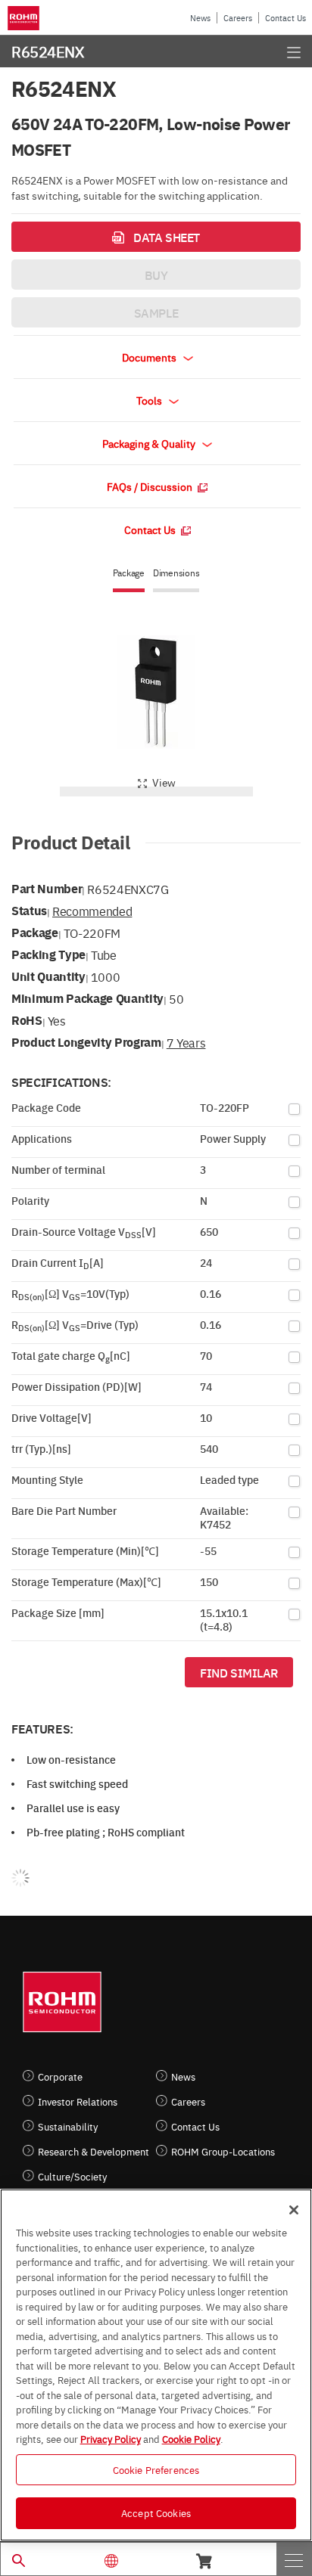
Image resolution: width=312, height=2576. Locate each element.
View (164, 782)
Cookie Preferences (156, 2469)
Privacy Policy (111, 2438)
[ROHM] (26, 18)
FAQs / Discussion (151, 486)
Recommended (92, 911)
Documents (150, 357)
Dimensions (176, 573)
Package (129, 573)
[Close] (294, 2210)
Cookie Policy (191, 2438)
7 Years (186, 1042)
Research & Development (94, 2151)
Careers (238, 18)
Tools (150, 400)
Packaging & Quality (150, 443)
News (200, 18)
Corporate (60, 2076)
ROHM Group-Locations (223, 2151)
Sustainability (68, 2126)
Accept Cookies (156, 2512)
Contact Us (285, 18)
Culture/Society (72, 2176)
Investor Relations (78, 2101)
